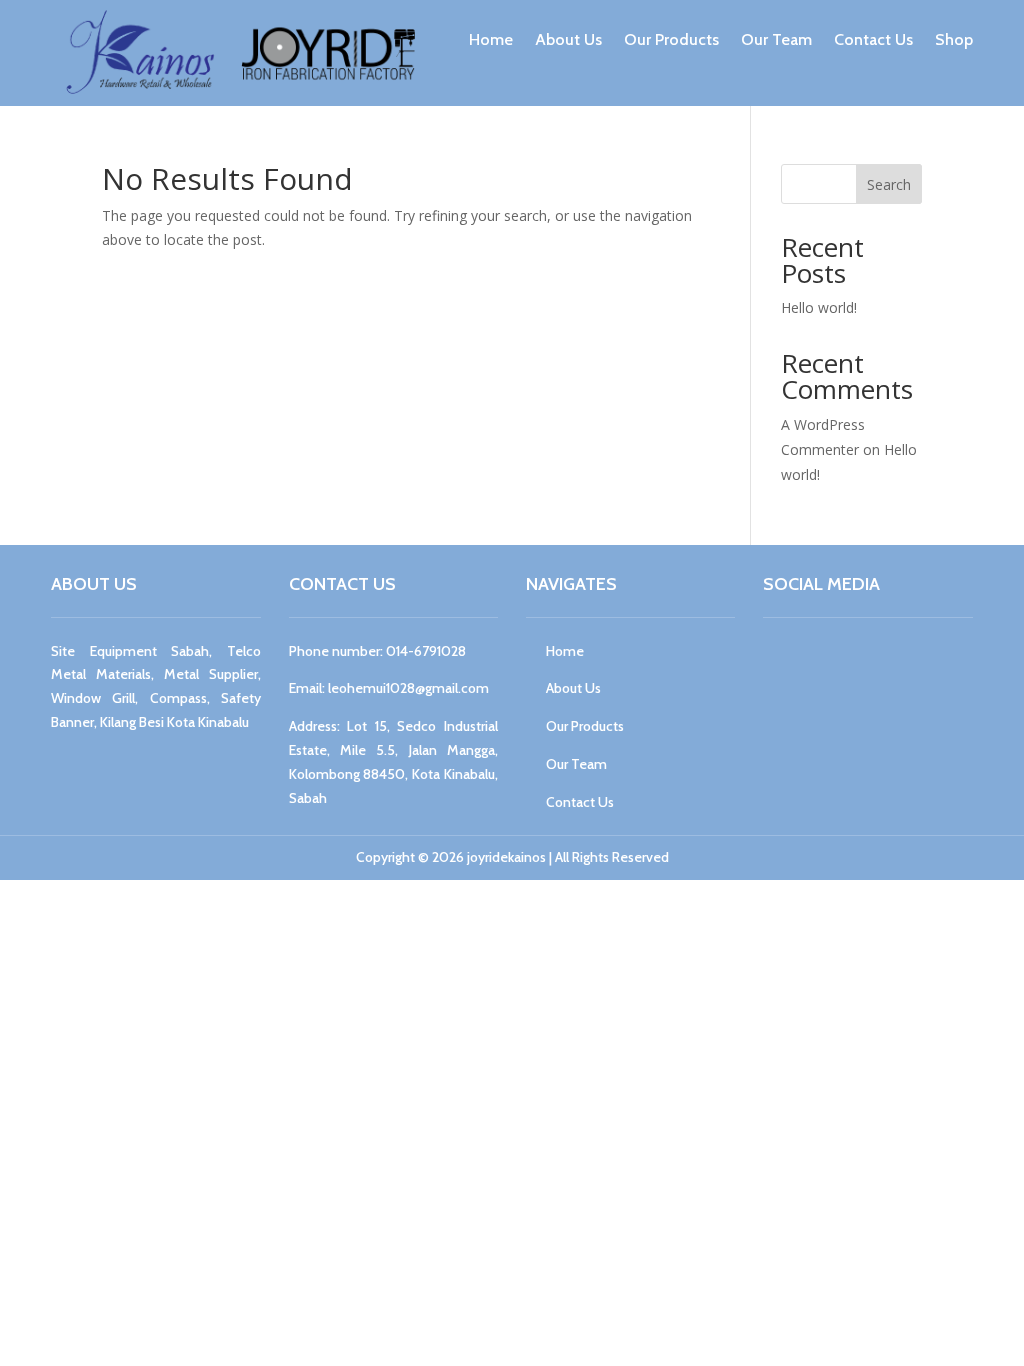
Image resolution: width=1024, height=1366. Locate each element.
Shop (954, 39)
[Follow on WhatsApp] (879, 660)
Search (889, 184)
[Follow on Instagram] (831, 660)
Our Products (671, 39)
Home (491, 39)
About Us (568, 39)
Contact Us (873, 39)
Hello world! (819, 307)
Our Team (776, 39)
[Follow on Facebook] (783, 660)
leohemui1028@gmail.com (408, 688)
